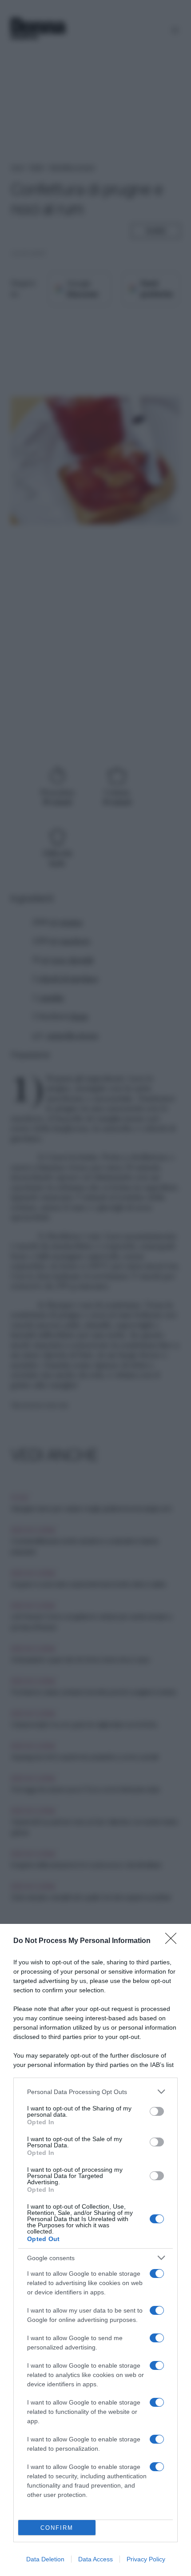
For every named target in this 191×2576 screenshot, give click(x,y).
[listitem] (95, 2092)
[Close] (174, 1941)
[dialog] (95, 2250)
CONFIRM (57, 2528)
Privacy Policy (146, 2559)
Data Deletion (45, 2559)
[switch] (157, 2111)
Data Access (95, 2559)
